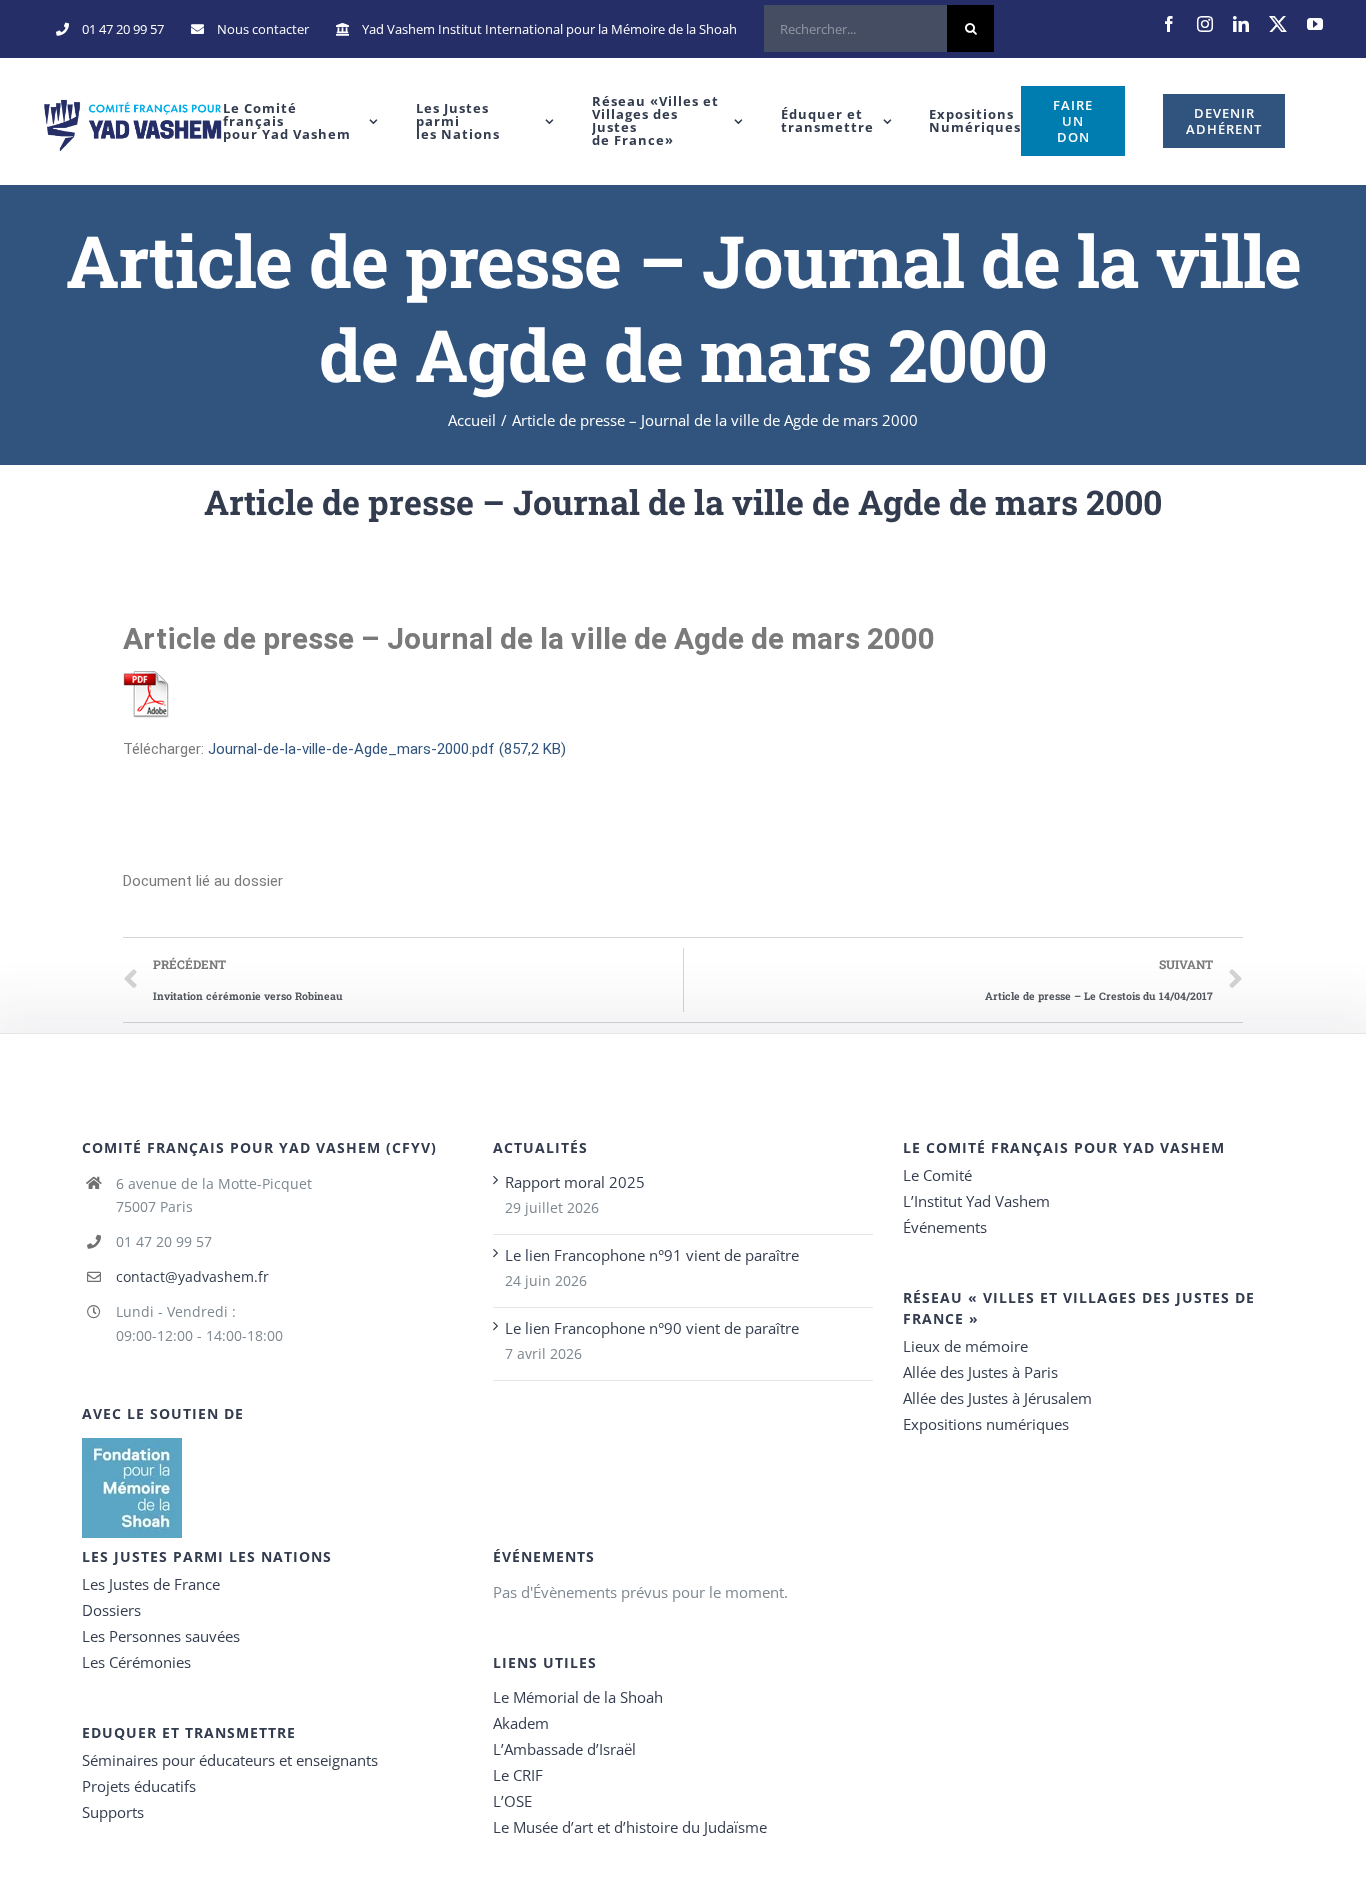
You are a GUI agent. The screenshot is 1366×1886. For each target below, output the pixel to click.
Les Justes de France (151, 1584)
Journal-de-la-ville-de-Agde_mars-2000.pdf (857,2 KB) (387, 749)
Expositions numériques (986, 1424)
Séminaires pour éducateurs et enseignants (230, 1760)
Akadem (521, 1723)
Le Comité (937, 1175)
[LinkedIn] (1241, 24)
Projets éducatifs (139, 1786)
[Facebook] (1169, 24)
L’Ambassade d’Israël (564, 1749)
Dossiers (111, 1610)
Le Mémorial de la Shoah (578, 1697)
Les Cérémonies (136, 1662)
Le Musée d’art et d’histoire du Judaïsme (630, 1827)
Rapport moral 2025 (575, 1182)
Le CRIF (518, 1775)
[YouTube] (1315, 24)
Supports (113, 1812)
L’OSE (512, 1801)
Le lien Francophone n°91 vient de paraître (652, 1255)
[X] (1278, 24)
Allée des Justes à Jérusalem (997, 1398)
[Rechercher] (879, 29)
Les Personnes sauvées (161, 1636)
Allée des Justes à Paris (980, 1372)
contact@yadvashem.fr (192, 1276)
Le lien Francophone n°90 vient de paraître (652, 1328)
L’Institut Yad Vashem (976, 1201)
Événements (945, 1227)
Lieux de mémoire (965, 1346)
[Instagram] (1205, 24)
